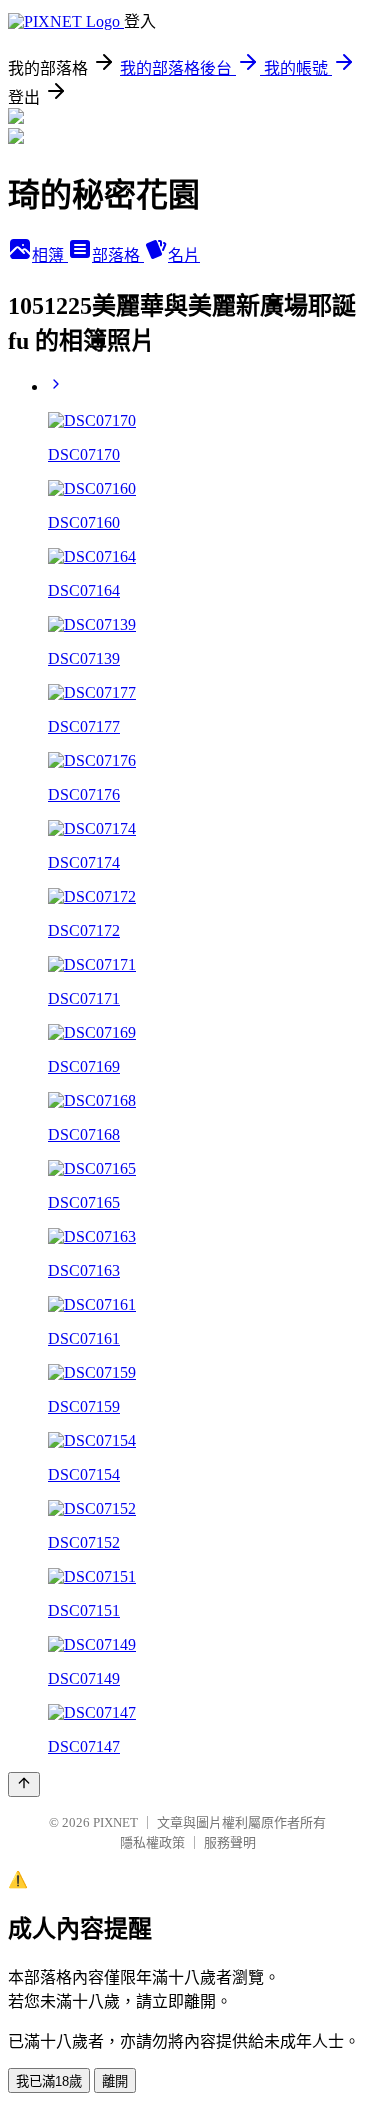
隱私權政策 (152, 1842)
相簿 (50, 255)
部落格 (118, 255)
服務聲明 (230, 1842)
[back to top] (24, 1784)
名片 (184, 255)
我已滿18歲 (49, 2081)
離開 (115, 2081)
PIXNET (115, 1822)
